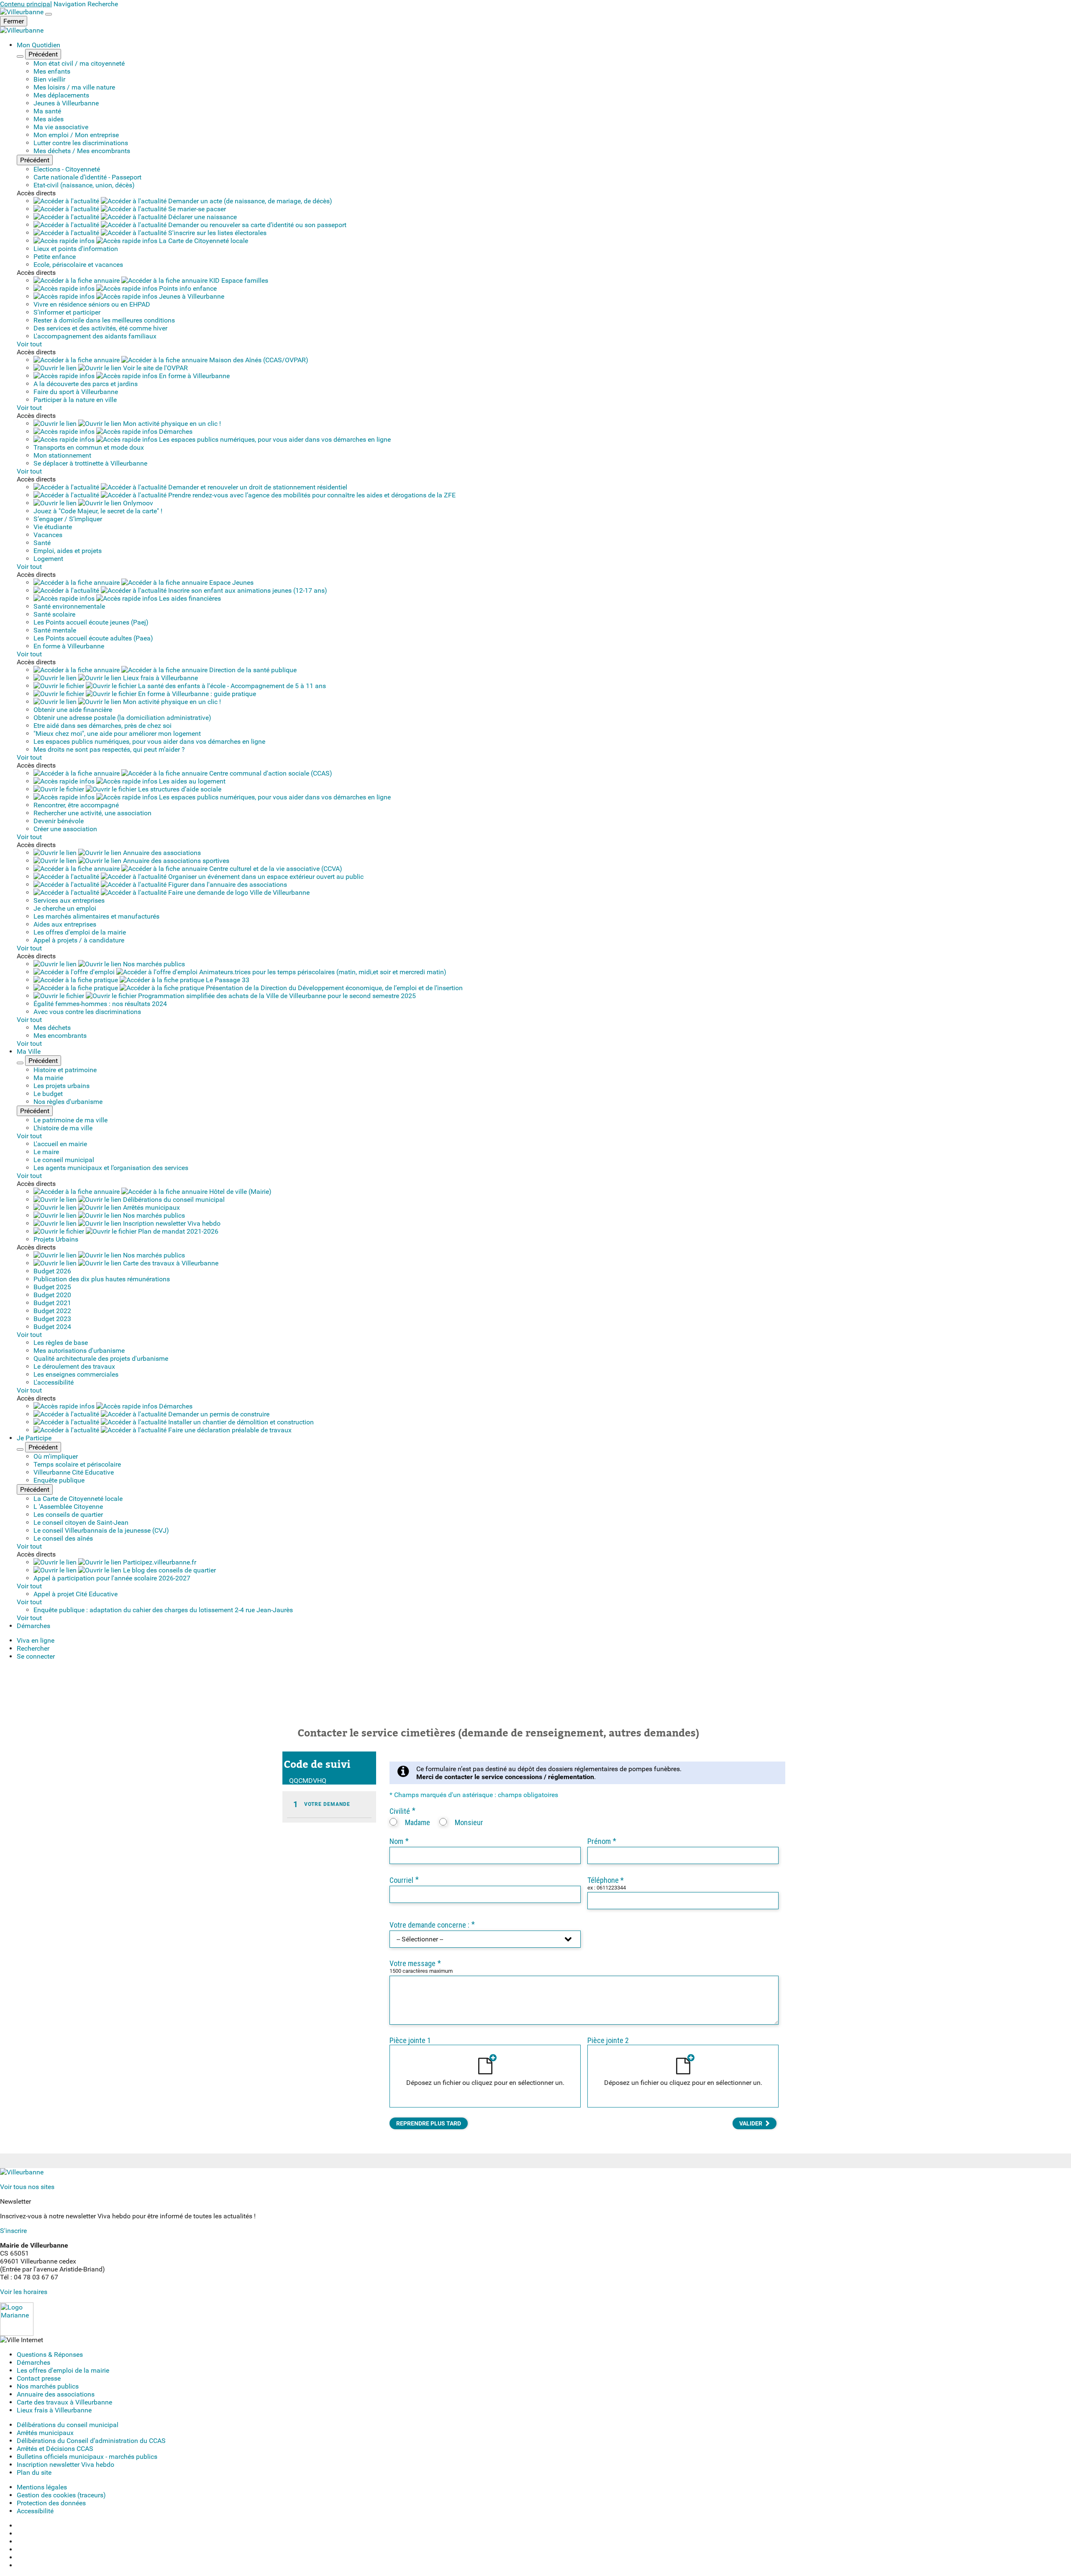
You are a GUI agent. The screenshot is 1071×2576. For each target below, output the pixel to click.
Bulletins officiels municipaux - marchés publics (87, 2457)
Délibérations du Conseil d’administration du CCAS (91, 2441)
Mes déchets (52, 1028)
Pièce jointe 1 (410, 2040)
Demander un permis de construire (218, 1414)
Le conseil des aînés (63, 1538)
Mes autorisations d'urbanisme (79, 1351)
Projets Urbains (56, 1239)
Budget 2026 (52, 1271)
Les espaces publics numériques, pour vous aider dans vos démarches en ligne (274, 439)
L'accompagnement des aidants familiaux (95, 336)
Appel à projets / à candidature (79, 940)
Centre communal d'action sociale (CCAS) (270, 773)
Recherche (103, 4)
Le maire (46, 1152)
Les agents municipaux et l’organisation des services (111, 1168)
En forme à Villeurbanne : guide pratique (196, 694)
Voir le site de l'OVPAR (155, 368)
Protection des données (51, 2503)
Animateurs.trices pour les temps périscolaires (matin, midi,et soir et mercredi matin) (322, 972)
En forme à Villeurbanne (193, 376)
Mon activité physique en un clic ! (171, 424)
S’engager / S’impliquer (68, 519)
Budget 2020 (52, 1295)
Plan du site (34, 2472)
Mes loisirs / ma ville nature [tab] (74, 87)
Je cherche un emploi (65, 908)
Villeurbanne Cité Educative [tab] (74, 1472)
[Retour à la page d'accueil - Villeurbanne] (23, 12)
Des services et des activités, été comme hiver (100, 328)
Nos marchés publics (153, 964)
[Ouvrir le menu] (49, 14)
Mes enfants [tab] (52, 71)
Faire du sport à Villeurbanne (76, 392)
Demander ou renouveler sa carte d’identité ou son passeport (256, 225)
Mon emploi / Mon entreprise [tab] (76, 135)
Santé (42, 543)
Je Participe (34, 1438)
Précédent (43, 54)
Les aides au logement (191, 781)
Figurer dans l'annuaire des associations (227, 885)
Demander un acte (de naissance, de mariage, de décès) (249, 201)
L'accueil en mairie (60, 1144)
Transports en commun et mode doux (89, 447)
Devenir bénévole (59, 821)
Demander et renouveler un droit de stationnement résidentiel (257, 487)
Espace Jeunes (231, 583)
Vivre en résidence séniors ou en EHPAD (92, 304)
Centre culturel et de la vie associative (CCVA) (275, 869)
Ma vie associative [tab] (61, 127)
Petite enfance (55, 257)
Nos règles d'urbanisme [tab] (68, 1102)
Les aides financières (189, 598)
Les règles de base (61, 1343)
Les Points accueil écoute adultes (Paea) (93, 638)
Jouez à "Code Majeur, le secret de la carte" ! (98, 511)
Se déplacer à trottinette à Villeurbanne (90, 463)
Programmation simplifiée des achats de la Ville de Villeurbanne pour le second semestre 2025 (276, 996)
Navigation (70, 4)
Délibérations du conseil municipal (173, 1200)
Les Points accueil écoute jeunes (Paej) (91, 622)
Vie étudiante (53, 527)
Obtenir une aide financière (73, 710)
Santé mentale (55, 630)
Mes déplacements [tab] (61, 95)
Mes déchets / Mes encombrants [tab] (82, 151)
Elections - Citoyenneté (67, 169)
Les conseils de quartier (68, 1515)
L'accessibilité (54, 1382)
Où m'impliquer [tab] (56, 1456)
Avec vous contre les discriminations (87, 1012)
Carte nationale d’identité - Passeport (87, 177)
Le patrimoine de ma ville (70, 1120)
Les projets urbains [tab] (61, 1086)
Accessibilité (35, 2511)
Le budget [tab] (48, 1094)
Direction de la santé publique (252, 670)
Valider (751, 2123)
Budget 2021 (52, 1303)
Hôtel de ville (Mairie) (240, 1192)
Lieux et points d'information (76, 249)
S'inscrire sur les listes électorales (217, 233)
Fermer (14, 21)
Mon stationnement (62, 455)
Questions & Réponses (50, 2355)
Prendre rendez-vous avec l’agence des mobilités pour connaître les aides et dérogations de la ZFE (311, 495)
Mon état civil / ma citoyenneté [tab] (79, 63)
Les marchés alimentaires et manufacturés (96, 916)
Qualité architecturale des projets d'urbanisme (101, 1358)
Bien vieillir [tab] (49, 79)
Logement (48, 559)
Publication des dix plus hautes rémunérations (102, 1279)
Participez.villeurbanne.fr (159, 1562)
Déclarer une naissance (202, 217)
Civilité (402, 1811)
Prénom (602, 1841)
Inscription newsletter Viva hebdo (171, 1223)
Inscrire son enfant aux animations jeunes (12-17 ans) (247, 590)
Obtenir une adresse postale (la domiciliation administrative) (122, 718)
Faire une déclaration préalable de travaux (229, 1430)
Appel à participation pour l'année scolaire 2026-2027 (112, 1578)
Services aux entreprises (69, 900)
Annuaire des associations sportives (175, 861)
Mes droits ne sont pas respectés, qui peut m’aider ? (109, 749)
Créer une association (65, 829)
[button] (36, 1656)
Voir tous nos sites (27, 2187)
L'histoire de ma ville (63, 1128)
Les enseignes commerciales (76, 1374)
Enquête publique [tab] (59, 1480)
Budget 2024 (52, 1327)
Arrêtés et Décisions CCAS (55, 2449)
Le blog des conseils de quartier (169, 1570)
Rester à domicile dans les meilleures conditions (104, 320)
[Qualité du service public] (17, 2334)
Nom (399, 1841)
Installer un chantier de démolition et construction (240, 1422)
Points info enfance (187, 288)
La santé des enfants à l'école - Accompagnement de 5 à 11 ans (231, 686)
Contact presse (39, 2378)
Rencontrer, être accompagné (76, 805)
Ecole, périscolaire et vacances (78, 265)
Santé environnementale (69, 606)
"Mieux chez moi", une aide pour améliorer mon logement (117, 734)
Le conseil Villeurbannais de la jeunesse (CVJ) (101, 1530)
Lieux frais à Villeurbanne (160, 678)
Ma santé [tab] (47, 111)
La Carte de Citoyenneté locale (203, 241)
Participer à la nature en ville (75, 400)
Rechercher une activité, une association (92, 813)
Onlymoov (137, 503)
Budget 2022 (52, 1311)
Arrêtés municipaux (151, 1207)
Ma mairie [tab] (48, 1078)
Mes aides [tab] (49, 119)
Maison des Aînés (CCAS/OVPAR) (258, 360)
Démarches (175, 431)
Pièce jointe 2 (608, 2040)
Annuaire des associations (161, 853)
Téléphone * (606, 1880)
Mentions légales (42, 2487)
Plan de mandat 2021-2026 (177, 1231)
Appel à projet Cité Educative (76, 1594)
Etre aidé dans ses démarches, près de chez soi (102, 726)
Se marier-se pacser (196, 209)
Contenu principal (26, 4)
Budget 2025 (52, 1287)
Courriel (404, 1880)
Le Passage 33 (227, 980)
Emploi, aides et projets (68, 551)
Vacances (48, 535)
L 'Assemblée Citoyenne (68, 1507)
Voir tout (29, 344)
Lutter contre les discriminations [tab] (81, 143)
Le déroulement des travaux (74, 1366)
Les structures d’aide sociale (179, 789)
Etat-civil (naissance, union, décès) (84, 185)
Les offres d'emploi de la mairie (80, 932)
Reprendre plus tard (429, 2123)
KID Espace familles (238, 280)
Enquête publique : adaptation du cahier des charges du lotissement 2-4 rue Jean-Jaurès (163, 1610)
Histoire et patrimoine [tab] (65, 1070)
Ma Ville (29, 1051)
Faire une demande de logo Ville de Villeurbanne (238, 892)
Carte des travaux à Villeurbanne (170, 1263)
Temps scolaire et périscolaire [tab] (77, 1464)
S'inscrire (13, 2231)
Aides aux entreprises (65, 924)
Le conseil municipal (64, 1160)
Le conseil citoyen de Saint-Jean (81, 1522)
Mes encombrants (60, 1036)
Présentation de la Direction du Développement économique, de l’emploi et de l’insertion (333, 988)
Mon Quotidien (38, 45)
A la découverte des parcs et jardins (86, 384)
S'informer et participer (67, 312)
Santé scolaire (54, 614)
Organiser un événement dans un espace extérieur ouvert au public (265, 877)
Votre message (415, 1963)
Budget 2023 (52, 1319)
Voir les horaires (24, 2292)
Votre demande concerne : (432, 1925)
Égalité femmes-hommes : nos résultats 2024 (100, 1004)
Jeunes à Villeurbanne (191, 296)
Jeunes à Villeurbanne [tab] (66, 103)
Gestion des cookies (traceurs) (61, 2495)
